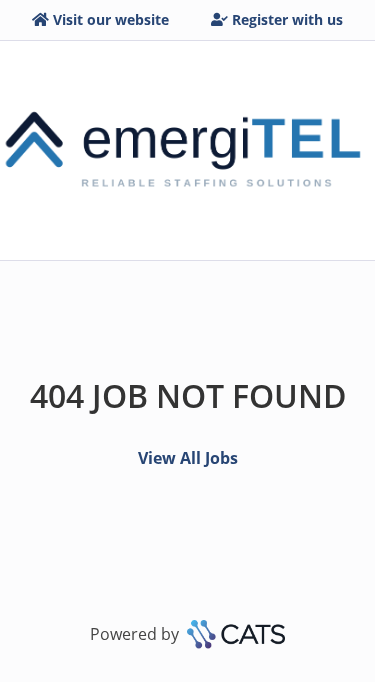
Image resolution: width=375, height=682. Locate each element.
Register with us (287, 19)
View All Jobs (188, 458)
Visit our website (111, 19)
